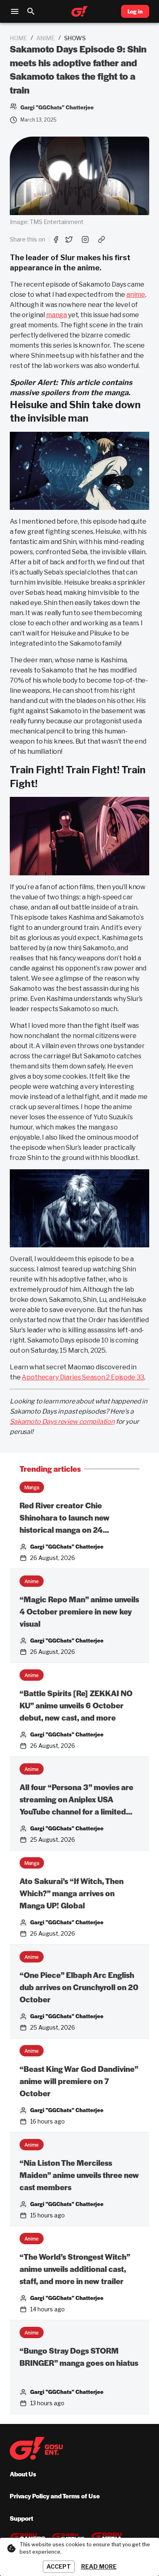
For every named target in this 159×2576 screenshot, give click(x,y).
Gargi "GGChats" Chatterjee (67, 1546)
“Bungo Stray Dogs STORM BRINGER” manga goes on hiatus (79, 2357)
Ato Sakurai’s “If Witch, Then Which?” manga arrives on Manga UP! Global (72, 1893)
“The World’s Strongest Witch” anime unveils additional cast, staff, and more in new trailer (75, 2269)
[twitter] (69, 239)
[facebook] (56, 239)
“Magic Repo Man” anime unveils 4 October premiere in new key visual (79, 1611)
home (19, 38)
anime (46, 38)
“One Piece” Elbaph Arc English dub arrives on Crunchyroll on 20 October (79, 1987)
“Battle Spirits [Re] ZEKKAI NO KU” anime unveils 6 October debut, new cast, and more (76, 1705)
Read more (99, 2566)
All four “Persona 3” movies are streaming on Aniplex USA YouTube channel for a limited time (76, 1800)
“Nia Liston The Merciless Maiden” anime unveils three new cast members (79, 2175)
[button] (32, 1487)
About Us (23, 2474)
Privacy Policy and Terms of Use (55, 2496)
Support (21, 2518)
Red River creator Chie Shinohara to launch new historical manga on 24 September (65, 1518)
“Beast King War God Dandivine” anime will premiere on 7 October (79, 2081)
